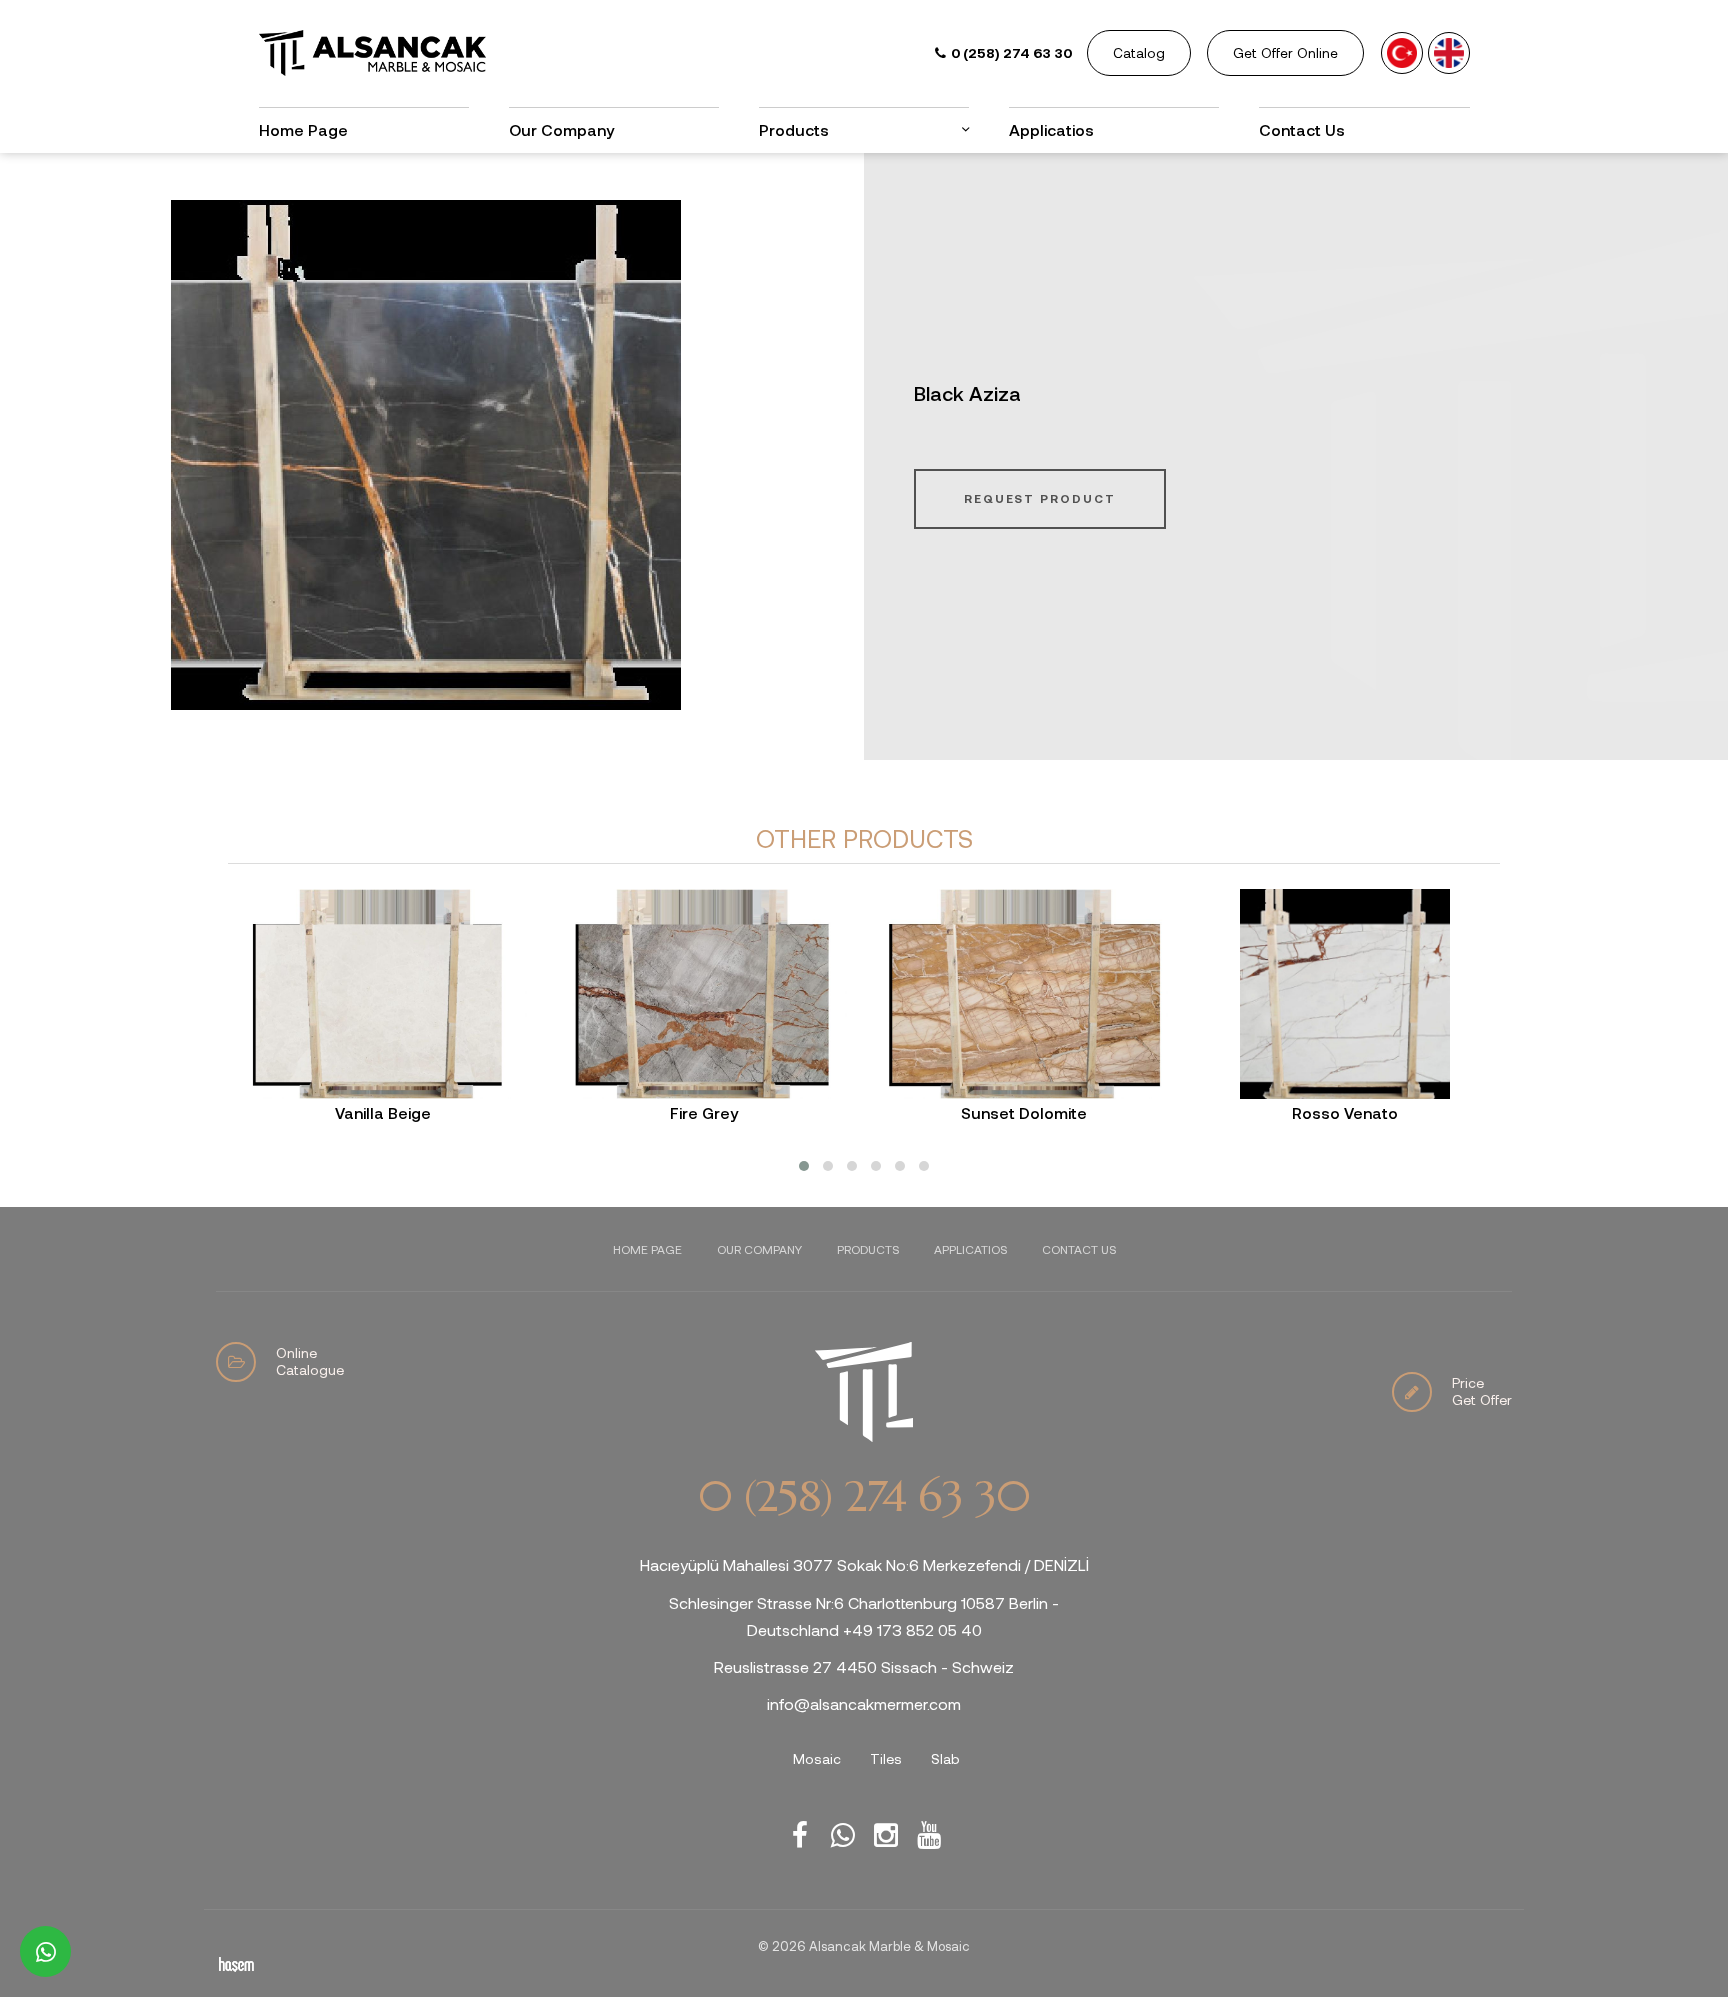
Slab (945, 1758)
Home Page (303, 129)
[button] (804, 1166)
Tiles (886, 1758)
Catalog (1139, 52)
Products (868, 1249)
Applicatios (1051, 129)
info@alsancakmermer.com (864, 1703)
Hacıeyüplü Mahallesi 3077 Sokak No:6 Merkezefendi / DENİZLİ (864, 1564)
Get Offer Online (1285, 52)
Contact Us (1302, 129)
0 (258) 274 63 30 (864, 1497)
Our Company (561, 129)
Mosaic (817, 1758)
